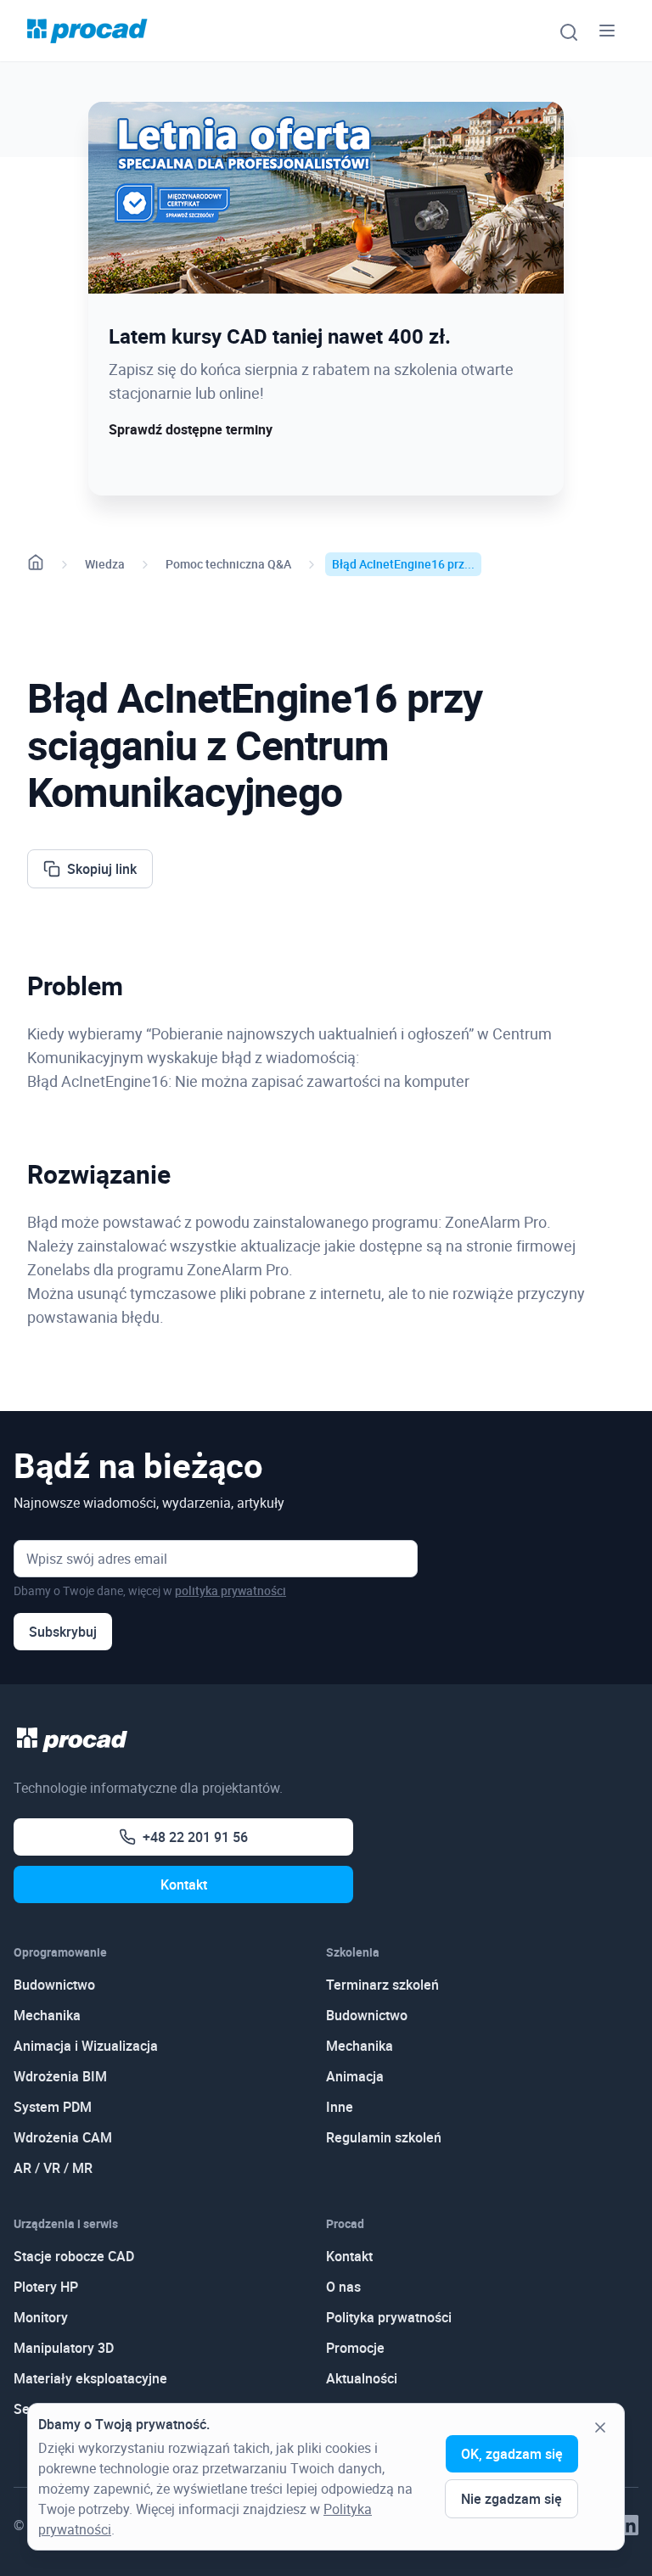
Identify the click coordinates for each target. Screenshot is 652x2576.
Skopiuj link (102, 869)
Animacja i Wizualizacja (86, 2046)
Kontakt (184, 1884)
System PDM (53, 2107)
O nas (343, 2287)
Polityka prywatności (389, 2317)
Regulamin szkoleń (384, 2137)
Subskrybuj (63, 1632)
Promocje (355, 2348)
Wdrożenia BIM (60, 2076)
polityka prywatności (230, 1590)
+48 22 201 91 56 (195, 1837)
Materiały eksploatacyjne (90, 2378)
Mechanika (47, 2015)
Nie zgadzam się (511, 2499)
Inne (340, 2107)
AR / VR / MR (53, 2168)
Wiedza (105, 564)
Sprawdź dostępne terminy (191, 429)
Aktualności (362, 2378)
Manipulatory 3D (64, 2348)
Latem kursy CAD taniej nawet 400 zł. (280, 336)
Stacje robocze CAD (74, 2256)
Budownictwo (54, 1985)
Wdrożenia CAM (63, 2137)
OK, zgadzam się (512, 2454)
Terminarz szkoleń (382, 1985)
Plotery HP (46, 2287)
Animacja (355, 2076)
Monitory (41, 2317)
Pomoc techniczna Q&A (228, 564)
